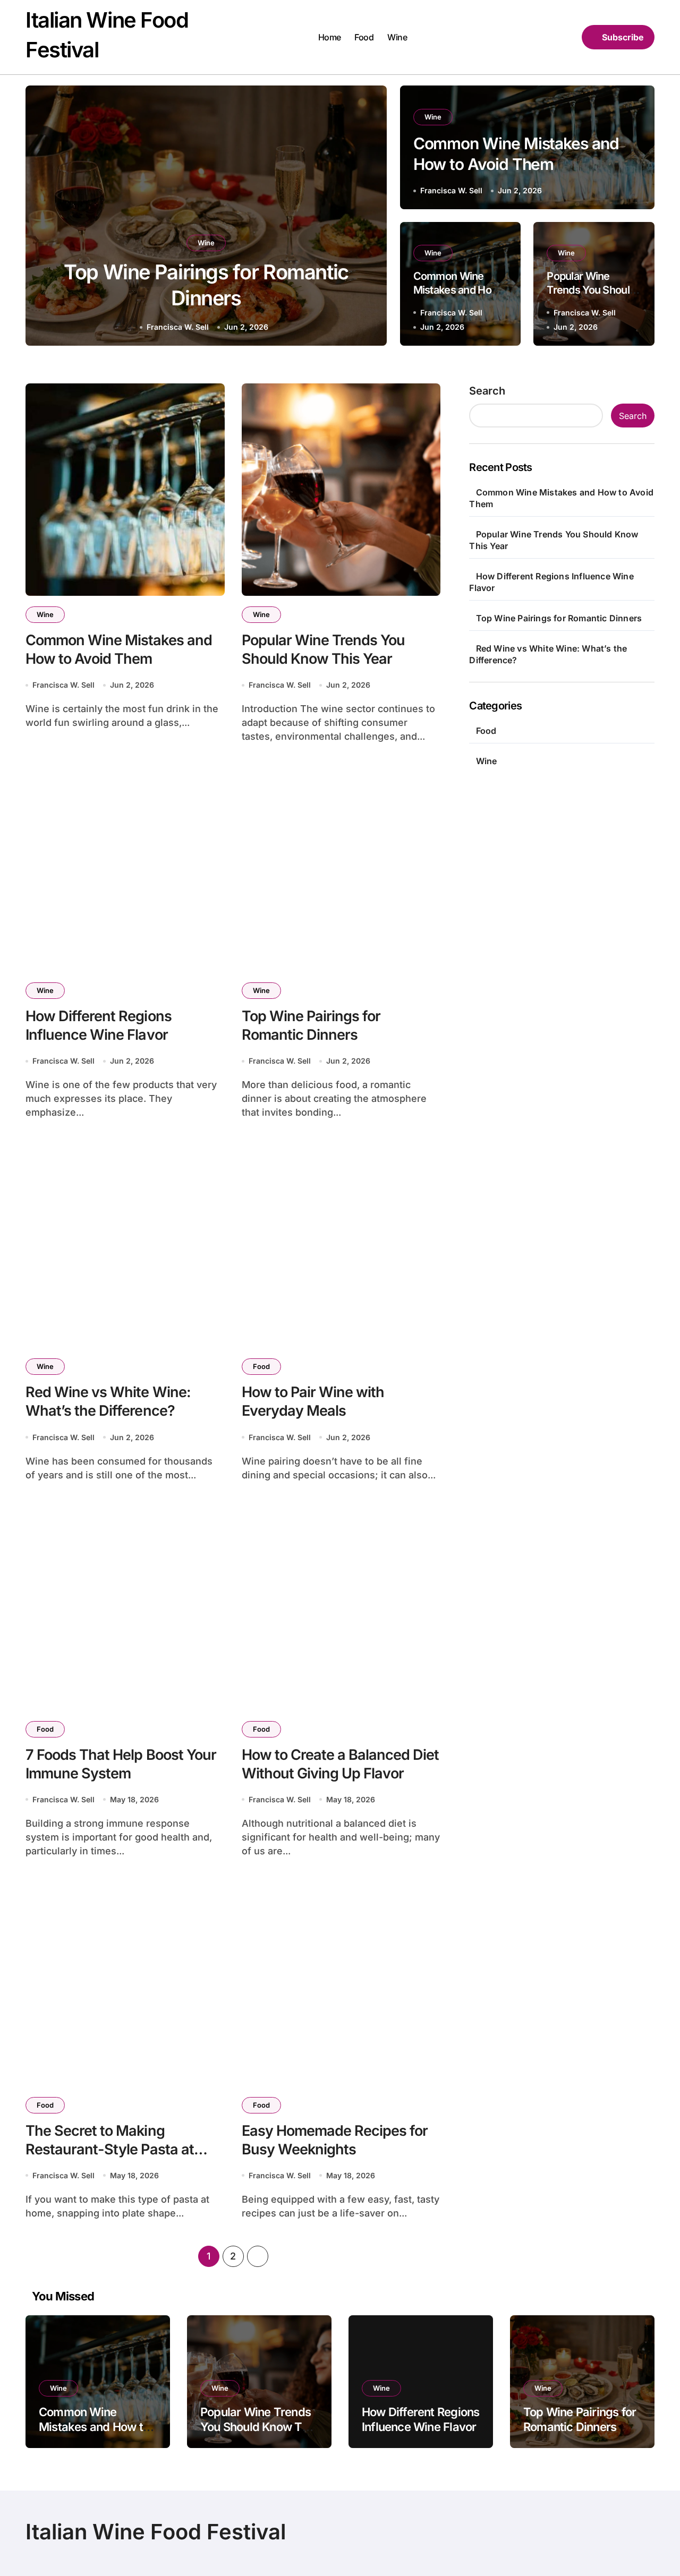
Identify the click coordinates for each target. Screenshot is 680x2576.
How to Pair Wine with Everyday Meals (313, 1401)
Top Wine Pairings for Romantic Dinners (311, 1025)
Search (487, 391)
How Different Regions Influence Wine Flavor (99, 1025)
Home (330, 37)
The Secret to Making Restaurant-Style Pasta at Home (110, 2149)
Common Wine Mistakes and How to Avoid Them (457, 290)
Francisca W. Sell (178, 327)
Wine (397, 37)
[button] (369, 218)
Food (364, 37)
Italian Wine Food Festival (156, 2532)
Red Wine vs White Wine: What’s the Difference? (108, 1401)
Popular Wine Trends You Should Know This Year (591, 290)
